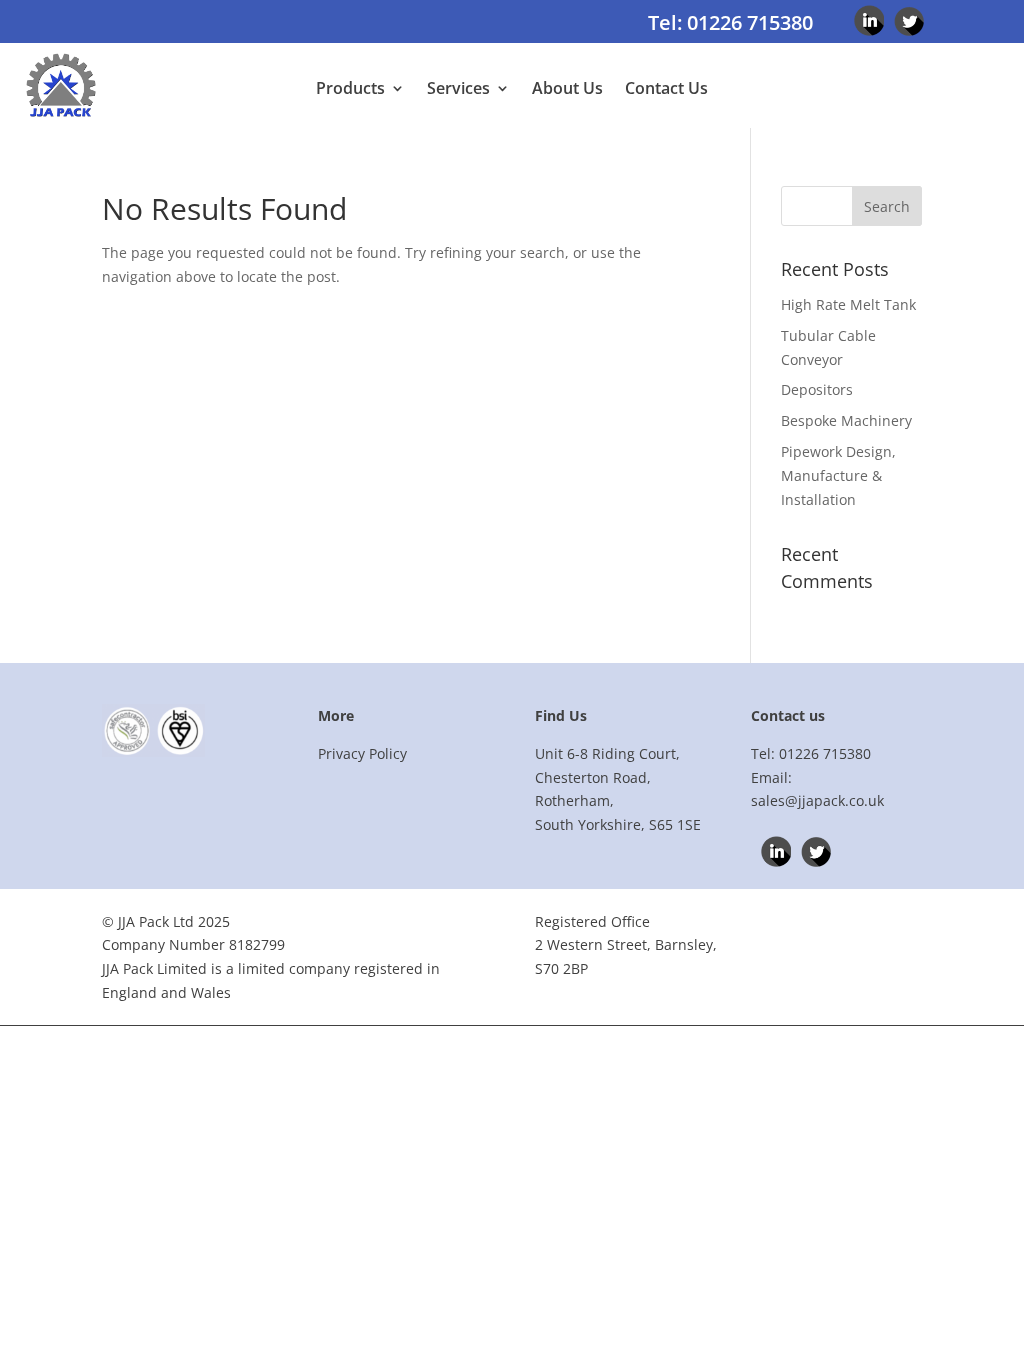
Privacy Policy (362, 753)
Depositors (817, 389)
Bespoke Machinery (846, 420)
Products (350, 90)
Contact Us (666, 90)
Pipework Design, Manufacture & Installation (838, 475)
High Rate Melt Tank (848, 304)
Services (458, 90)
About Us (567, 90)
